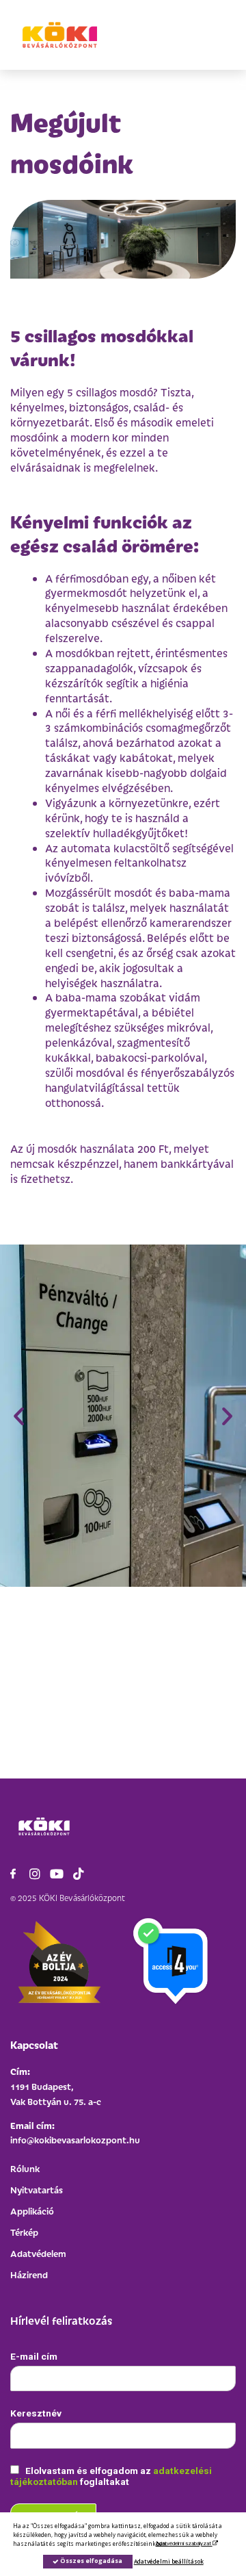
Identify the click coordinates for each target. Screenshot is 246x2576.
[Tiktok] (79, 1874)
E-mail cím (34, 2356)
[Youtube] (57, 1874)
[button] (19, 1415)
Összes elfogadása (91, 2561)
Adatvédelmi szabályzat (184, 2543)
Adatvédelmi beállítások (169, 2561)
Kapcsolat (34, 2044)
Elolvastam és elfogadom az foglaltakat (111, 2476)
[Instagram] (35, 1874)
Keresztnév (36, 2413)
